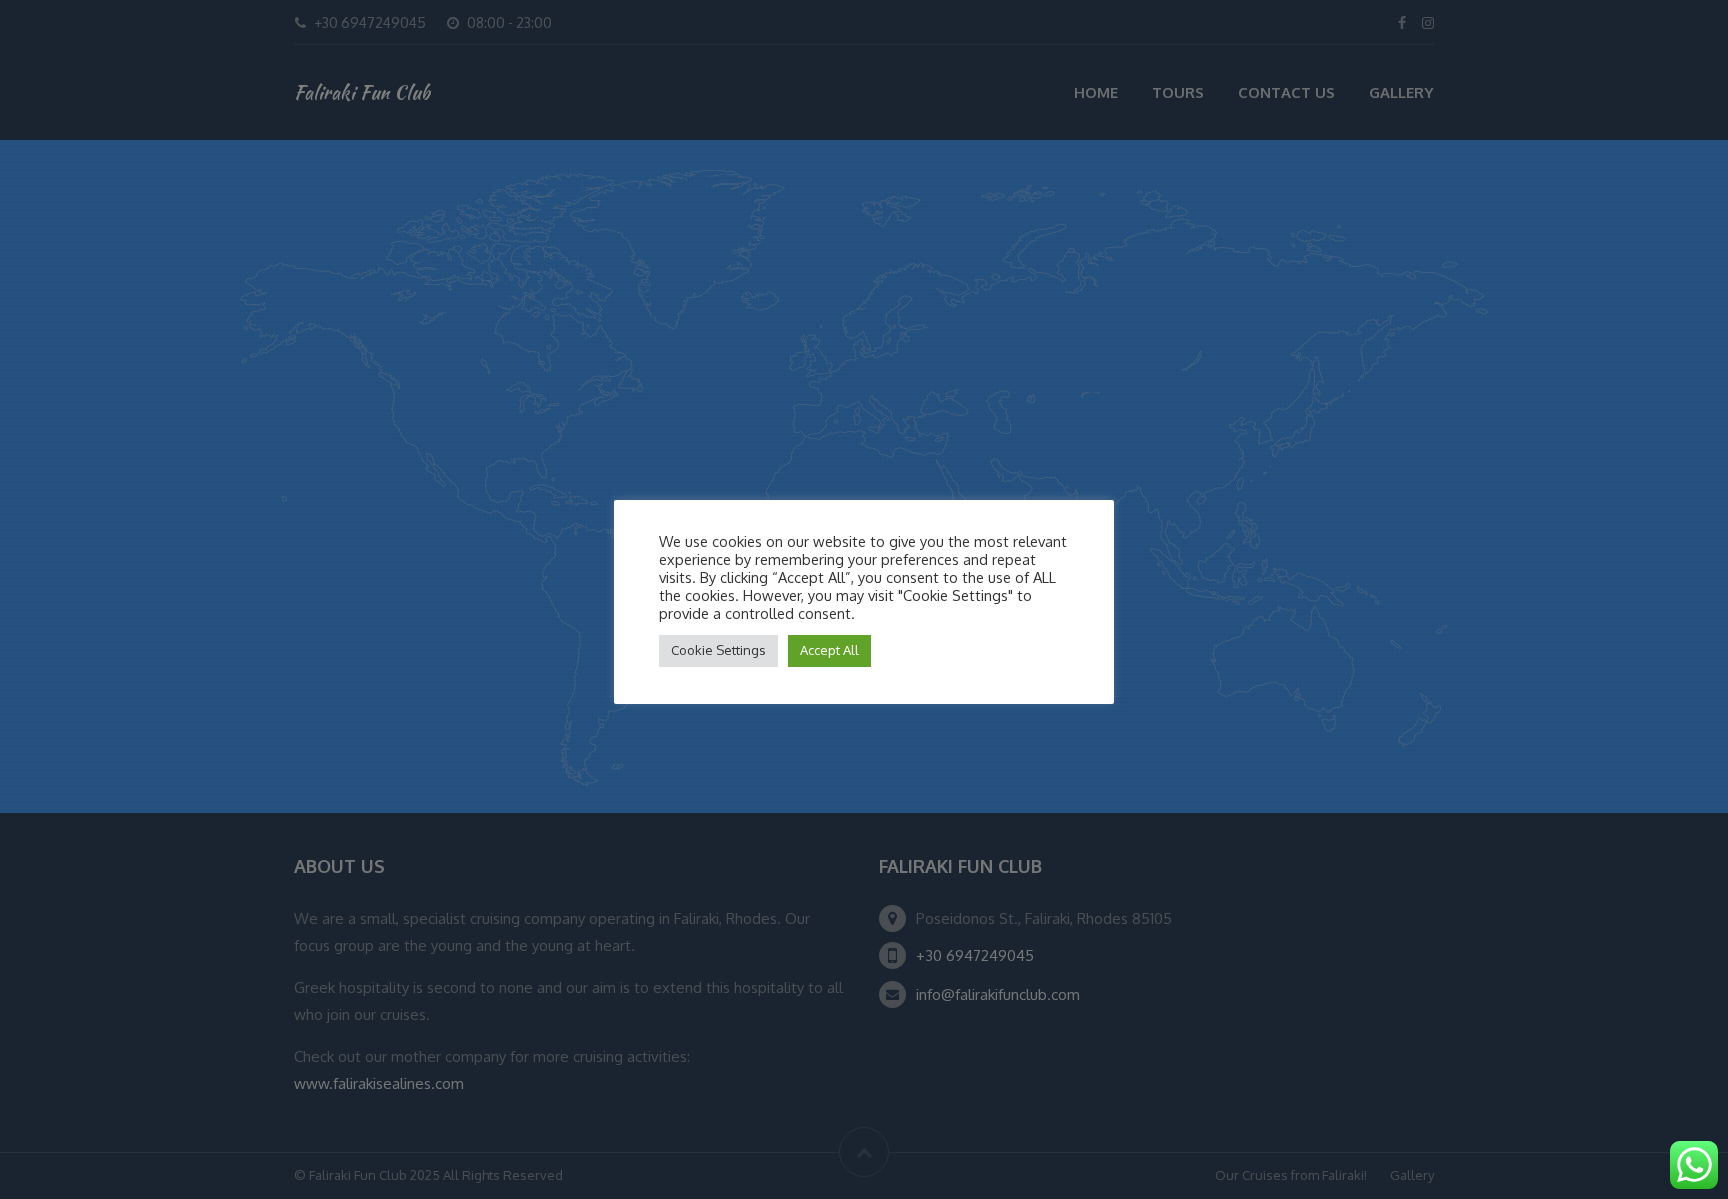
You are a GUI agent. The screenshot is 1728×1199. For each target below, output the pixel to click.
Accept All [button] (829, 650)
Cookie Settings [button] (718, 650)
